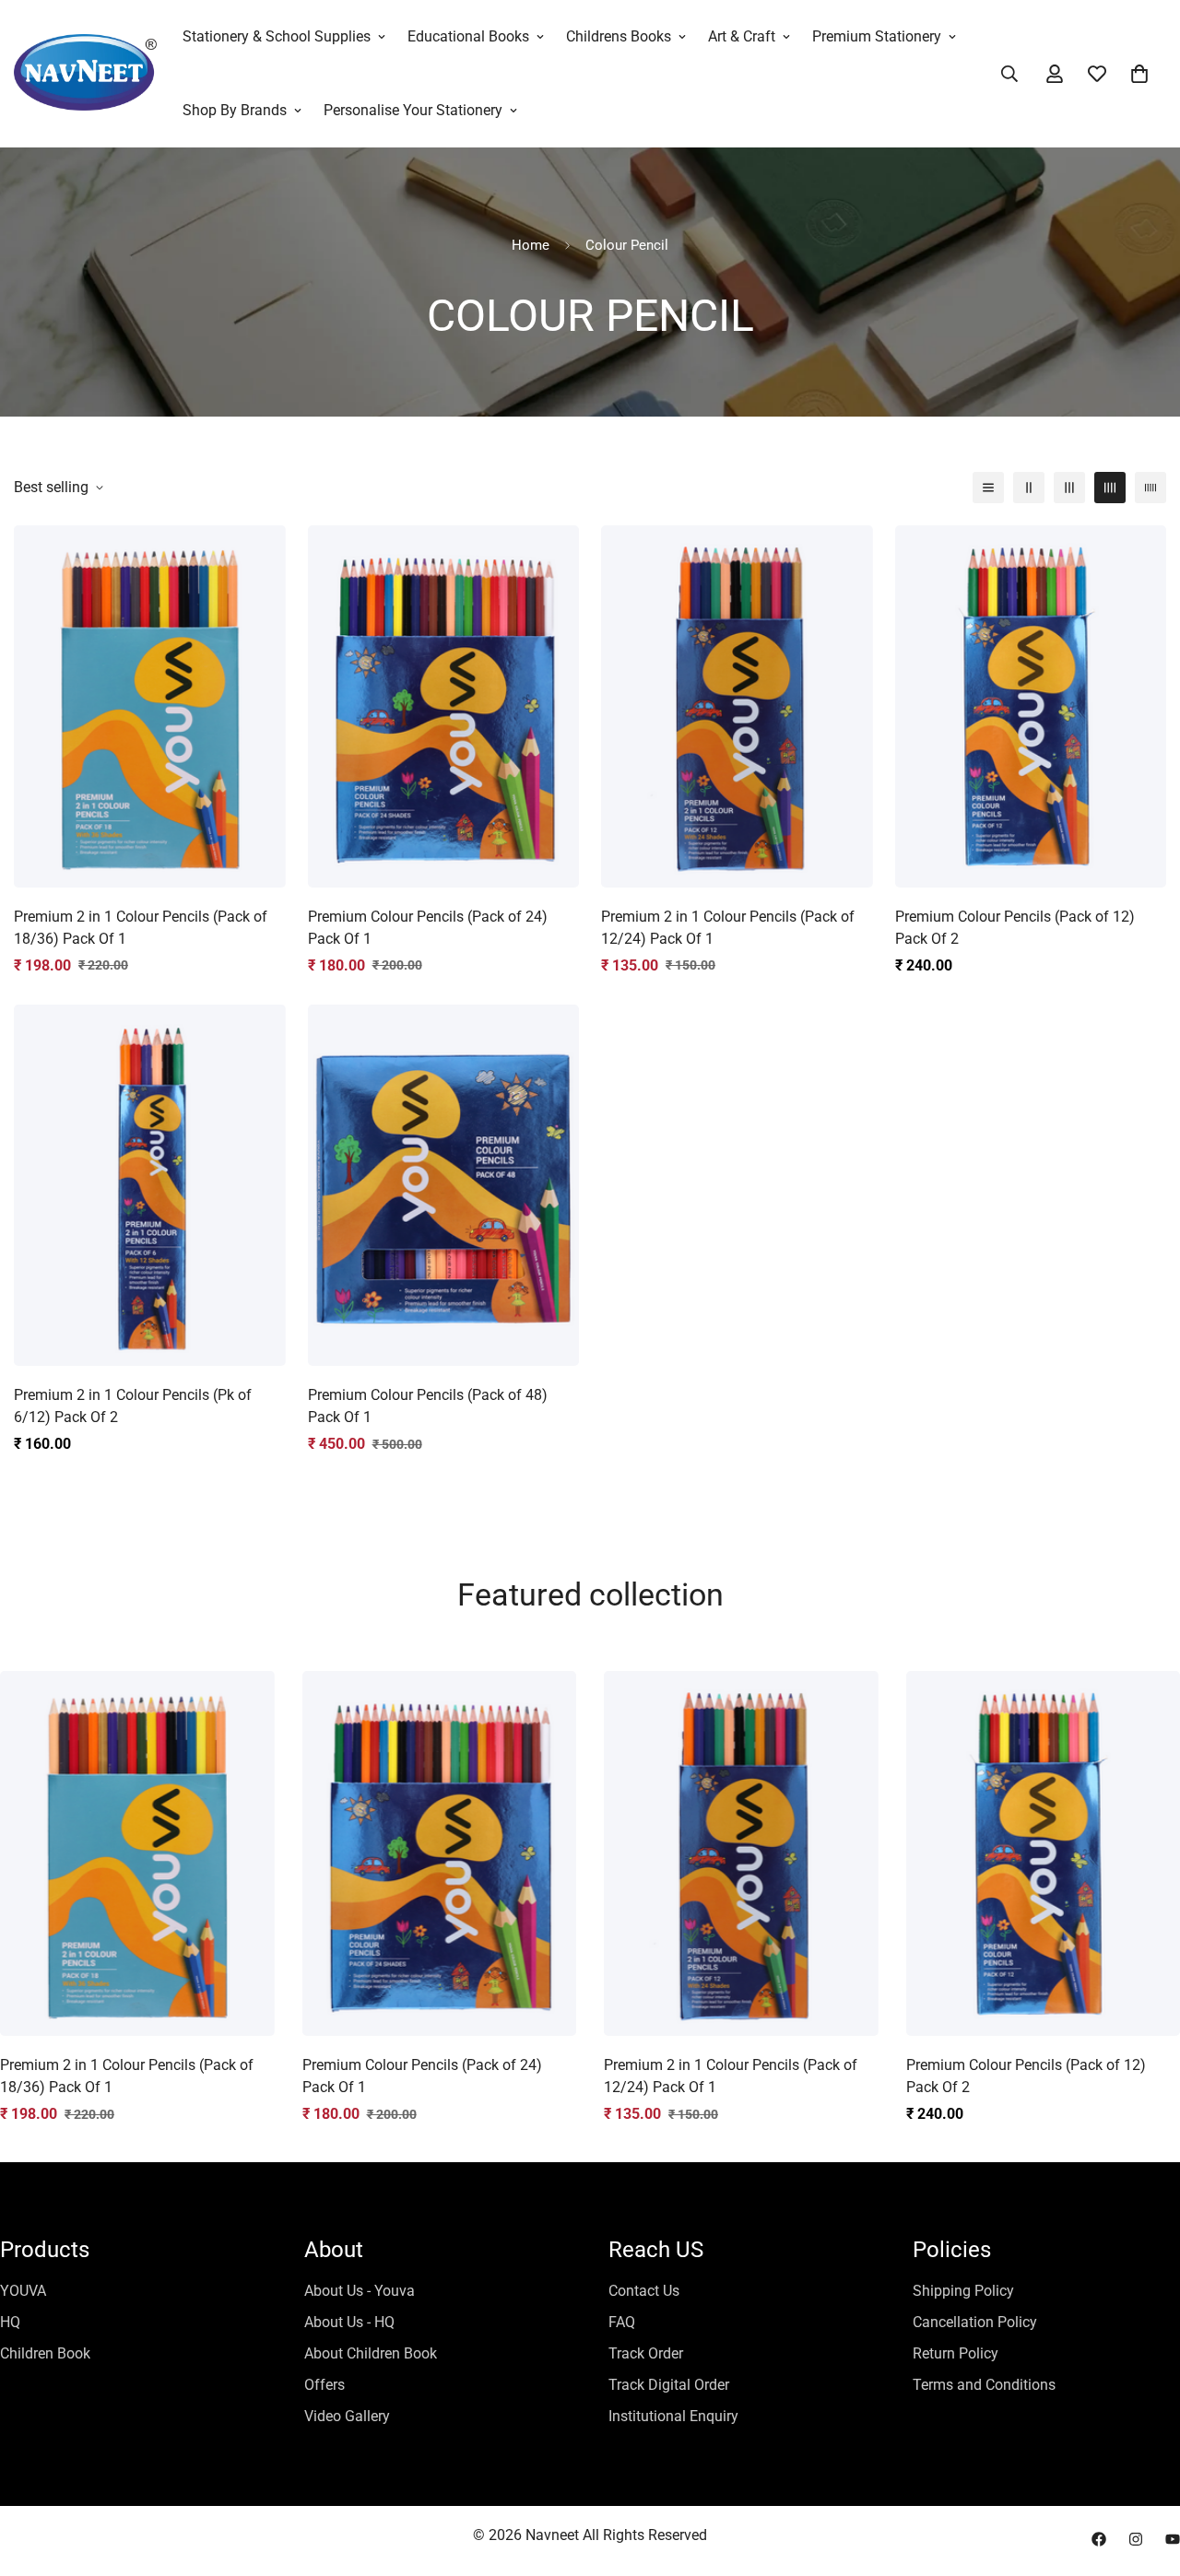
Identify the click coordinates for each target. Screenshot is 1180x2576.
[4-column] (1110, 488)
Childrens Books (619, 36)
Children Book (45, 2353)
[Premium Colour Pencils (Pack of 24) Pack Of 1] (444, 706)
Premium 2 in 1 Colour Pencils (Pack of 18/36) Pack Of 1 (141, 928)
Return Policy (956, 2353)
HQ (10, 2322)
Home (531, 245)
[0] (1139, 74)
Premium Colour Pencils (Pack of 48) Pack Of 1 (428, 1406)
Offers (324, 2385)
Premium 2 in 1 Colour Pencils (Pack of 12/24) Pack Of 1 (728, 928)
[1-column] (988, 488)
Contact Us (644, 2291)
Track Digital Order (669, 2385)
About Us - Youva (360, 2291)
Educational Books (468, 36)
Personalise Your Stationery (413, 110)
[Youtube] (1173, 2539)
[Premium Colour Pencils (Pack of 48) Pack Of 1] (444, 1186)
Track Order (646, 2353)
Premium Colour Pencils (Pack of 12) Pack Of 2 (1015, 928)
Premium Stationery (877, 36)
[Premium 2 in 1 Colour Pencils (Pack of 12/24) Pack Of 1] (737, 706)
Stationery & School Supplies (277, 36)
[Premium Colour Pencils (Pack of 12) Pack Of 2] (1031, 706)
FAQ (622, 2322)
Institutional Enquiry (673, 2416)
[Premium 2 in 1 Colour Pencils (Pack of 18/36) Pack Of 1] (150, 706)
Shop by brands (235, 110)
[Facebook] (1099, 2539)
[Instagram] (1136, 2539)
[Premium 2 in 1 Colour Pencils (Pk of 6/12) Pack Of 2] (150, 1186)
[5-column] (1150, 488)
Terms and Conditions (984, 2385)
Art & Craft (742, 36)
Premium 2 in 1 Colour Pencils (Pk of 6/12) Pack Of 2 (133, 1406)
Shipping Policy (963, 2291)
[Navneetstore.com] (85, 74)
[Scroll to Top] (1144, 2476)
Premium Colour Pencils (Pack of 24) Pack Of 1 (428, 928)
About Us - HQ (349, 2322)
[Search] (1009, 74)
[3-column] (1069, 488)
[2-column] (1029, 488)
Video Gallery (347, 2416)
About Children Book (371, 2353)
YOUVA (23, 2291)
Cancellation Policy (975, 2322)
